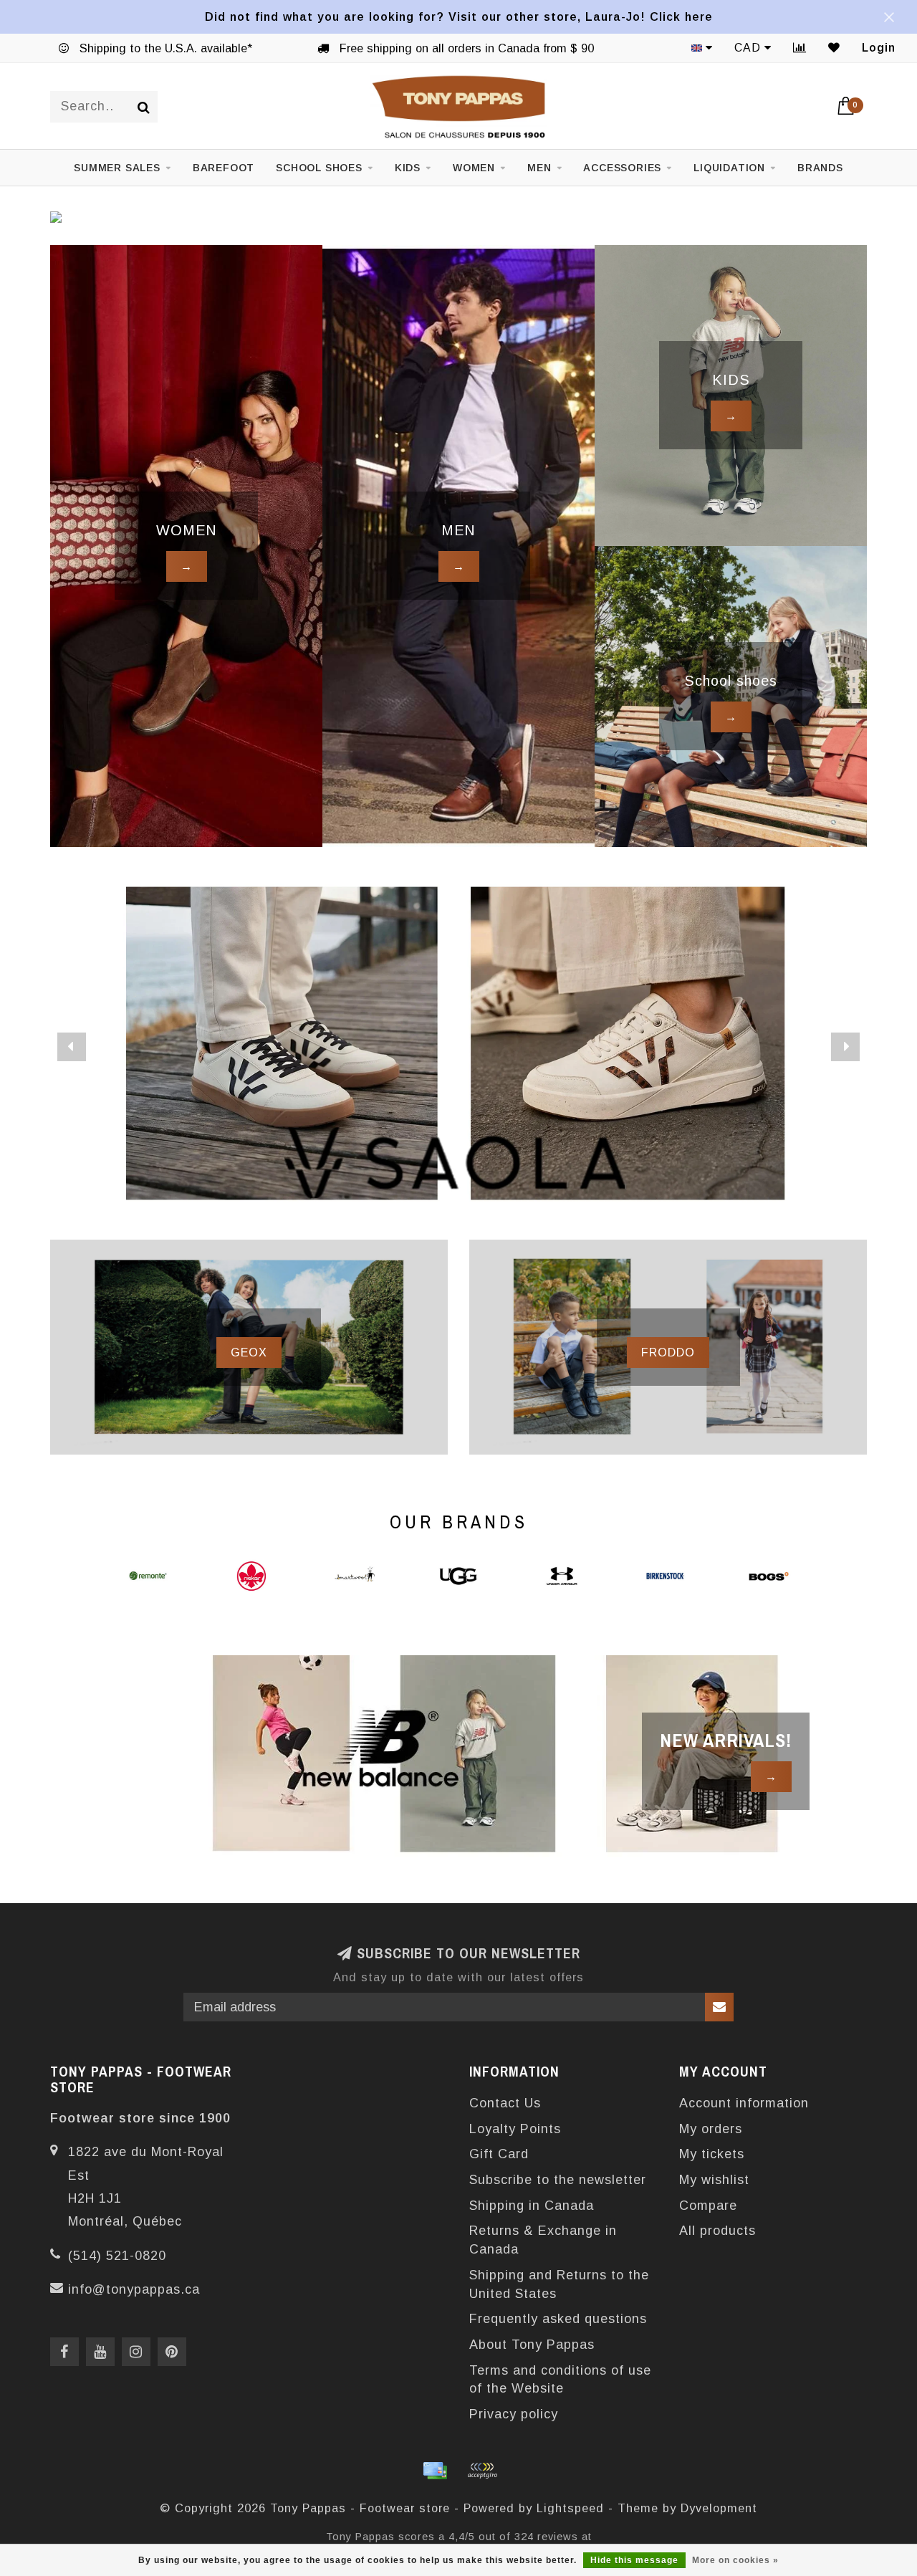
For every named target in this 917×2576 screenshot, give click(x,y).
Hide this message (634, 2560)
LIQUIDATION (729, 168)
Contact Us (505, 2103)
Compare (708, 2206)
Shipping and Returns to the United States (559, 2284)
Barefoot (224, 168)
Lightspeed (570, 2508)
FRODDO (668, 1352)
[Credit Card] (435, 2471)
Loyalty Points (515, 2129)
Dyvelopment (719, 2508)
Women (474, 168)
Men (539, 168)
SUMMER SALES (117, 168)
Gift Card (499, 2154)
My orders (711, 2129)
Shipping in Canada (532, 2206)
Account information (744, 2103)
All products (717, 2231)
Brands (820, 168)
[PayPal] (482, 2471)
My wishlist (714, 2180)
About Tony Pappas (532, 2345)
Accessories (622, 168)
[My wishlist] (834, 48)
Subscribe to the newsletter (558, 2180)
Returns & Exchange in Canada (543, 2240)
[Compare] (800, 48)
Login (879, 48)
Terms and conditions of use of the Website (560, 2380)
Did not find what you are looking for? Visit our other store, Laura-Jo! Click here (459, 16)
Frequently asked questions (558, 2319)
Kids (408, 168)
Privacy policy (514, 2414)
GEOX (249, 1352)
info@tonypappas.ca (134, 2289)
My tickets (712, 2154)
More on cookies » (735, 2560)
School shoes (319, 168)
